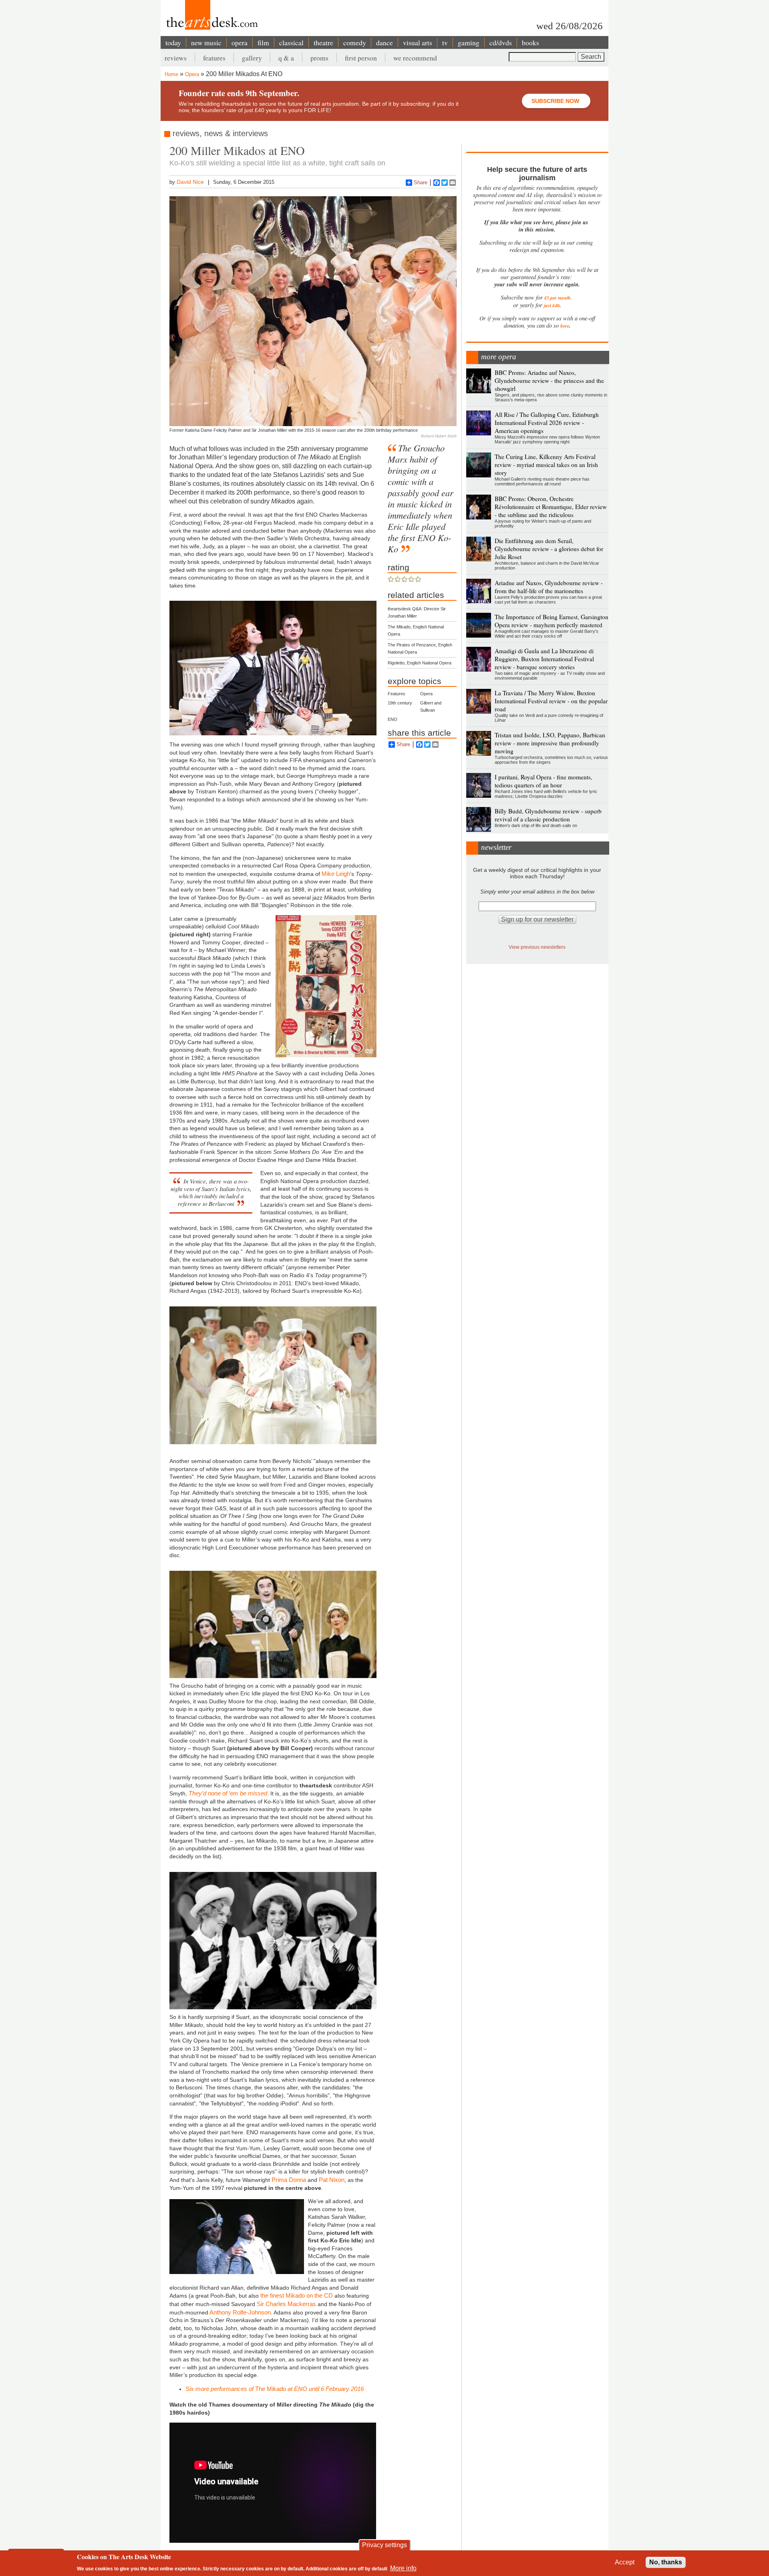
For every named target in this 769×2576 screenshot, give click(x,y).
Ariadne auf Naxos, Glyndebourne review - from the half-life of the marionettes (549, 587)
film (263, 42)
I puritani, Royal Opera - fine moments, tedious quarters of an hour (544, 781)
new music (206, 42)
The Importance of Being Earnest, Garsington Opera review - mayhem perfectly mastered (552, 621)
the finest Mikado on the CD (297, 2295)
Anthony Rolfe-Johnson (240, 2312)
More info (403, 2568)
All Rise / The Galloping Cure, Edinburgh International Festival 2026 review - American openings (547, 423)
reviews (176, 58)
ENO (393, 719)
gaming (469, 42)
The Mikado (275, 2389)
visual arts (418, 42)
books (530, 42)
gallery (252, 58)
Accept (625, 2562)
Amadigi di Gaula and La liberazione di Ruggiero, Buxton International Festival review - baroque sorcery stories (544, 659)
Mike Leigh (336, 874)
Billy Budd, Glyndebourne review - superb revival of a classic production (548, 815)
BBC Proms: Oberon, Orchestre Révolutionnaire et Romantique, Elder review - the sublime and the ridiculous (551, 507)
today (173, 42)
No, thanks (666, 2562)
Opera (192, 74)
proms (319, 58)
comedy (355, 42)
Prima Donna (289, 2180)
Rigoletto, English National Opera (420, 663)
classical (291, 42)
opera (240, 42)
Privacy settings (384, 2545)
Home (171, 74)
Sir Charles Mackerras (286, 2304)
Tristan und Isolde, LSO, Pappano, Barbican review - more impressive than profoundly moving (550, 743)
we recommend (415, 58)
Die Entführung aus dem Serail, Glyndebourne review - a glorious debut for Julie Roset (549, 549)
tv (445, 42)
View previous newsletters (537, 947)
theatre (323, 42)
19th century (400, 703)
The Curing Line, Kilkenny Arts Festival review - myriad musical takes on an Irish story (546, 465)
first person (361, 58)
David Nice (190, 182)
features (214, 58)
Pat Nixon (332, 2180)
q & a (286, 58)
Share (421, 182)
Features (397, 694)
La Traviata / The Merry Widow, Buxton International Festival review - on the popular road (551, 701)
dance (384, 42)
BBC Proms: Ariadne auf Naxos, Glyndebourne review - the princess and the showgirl (549, 380)
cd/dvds (501, 42)
